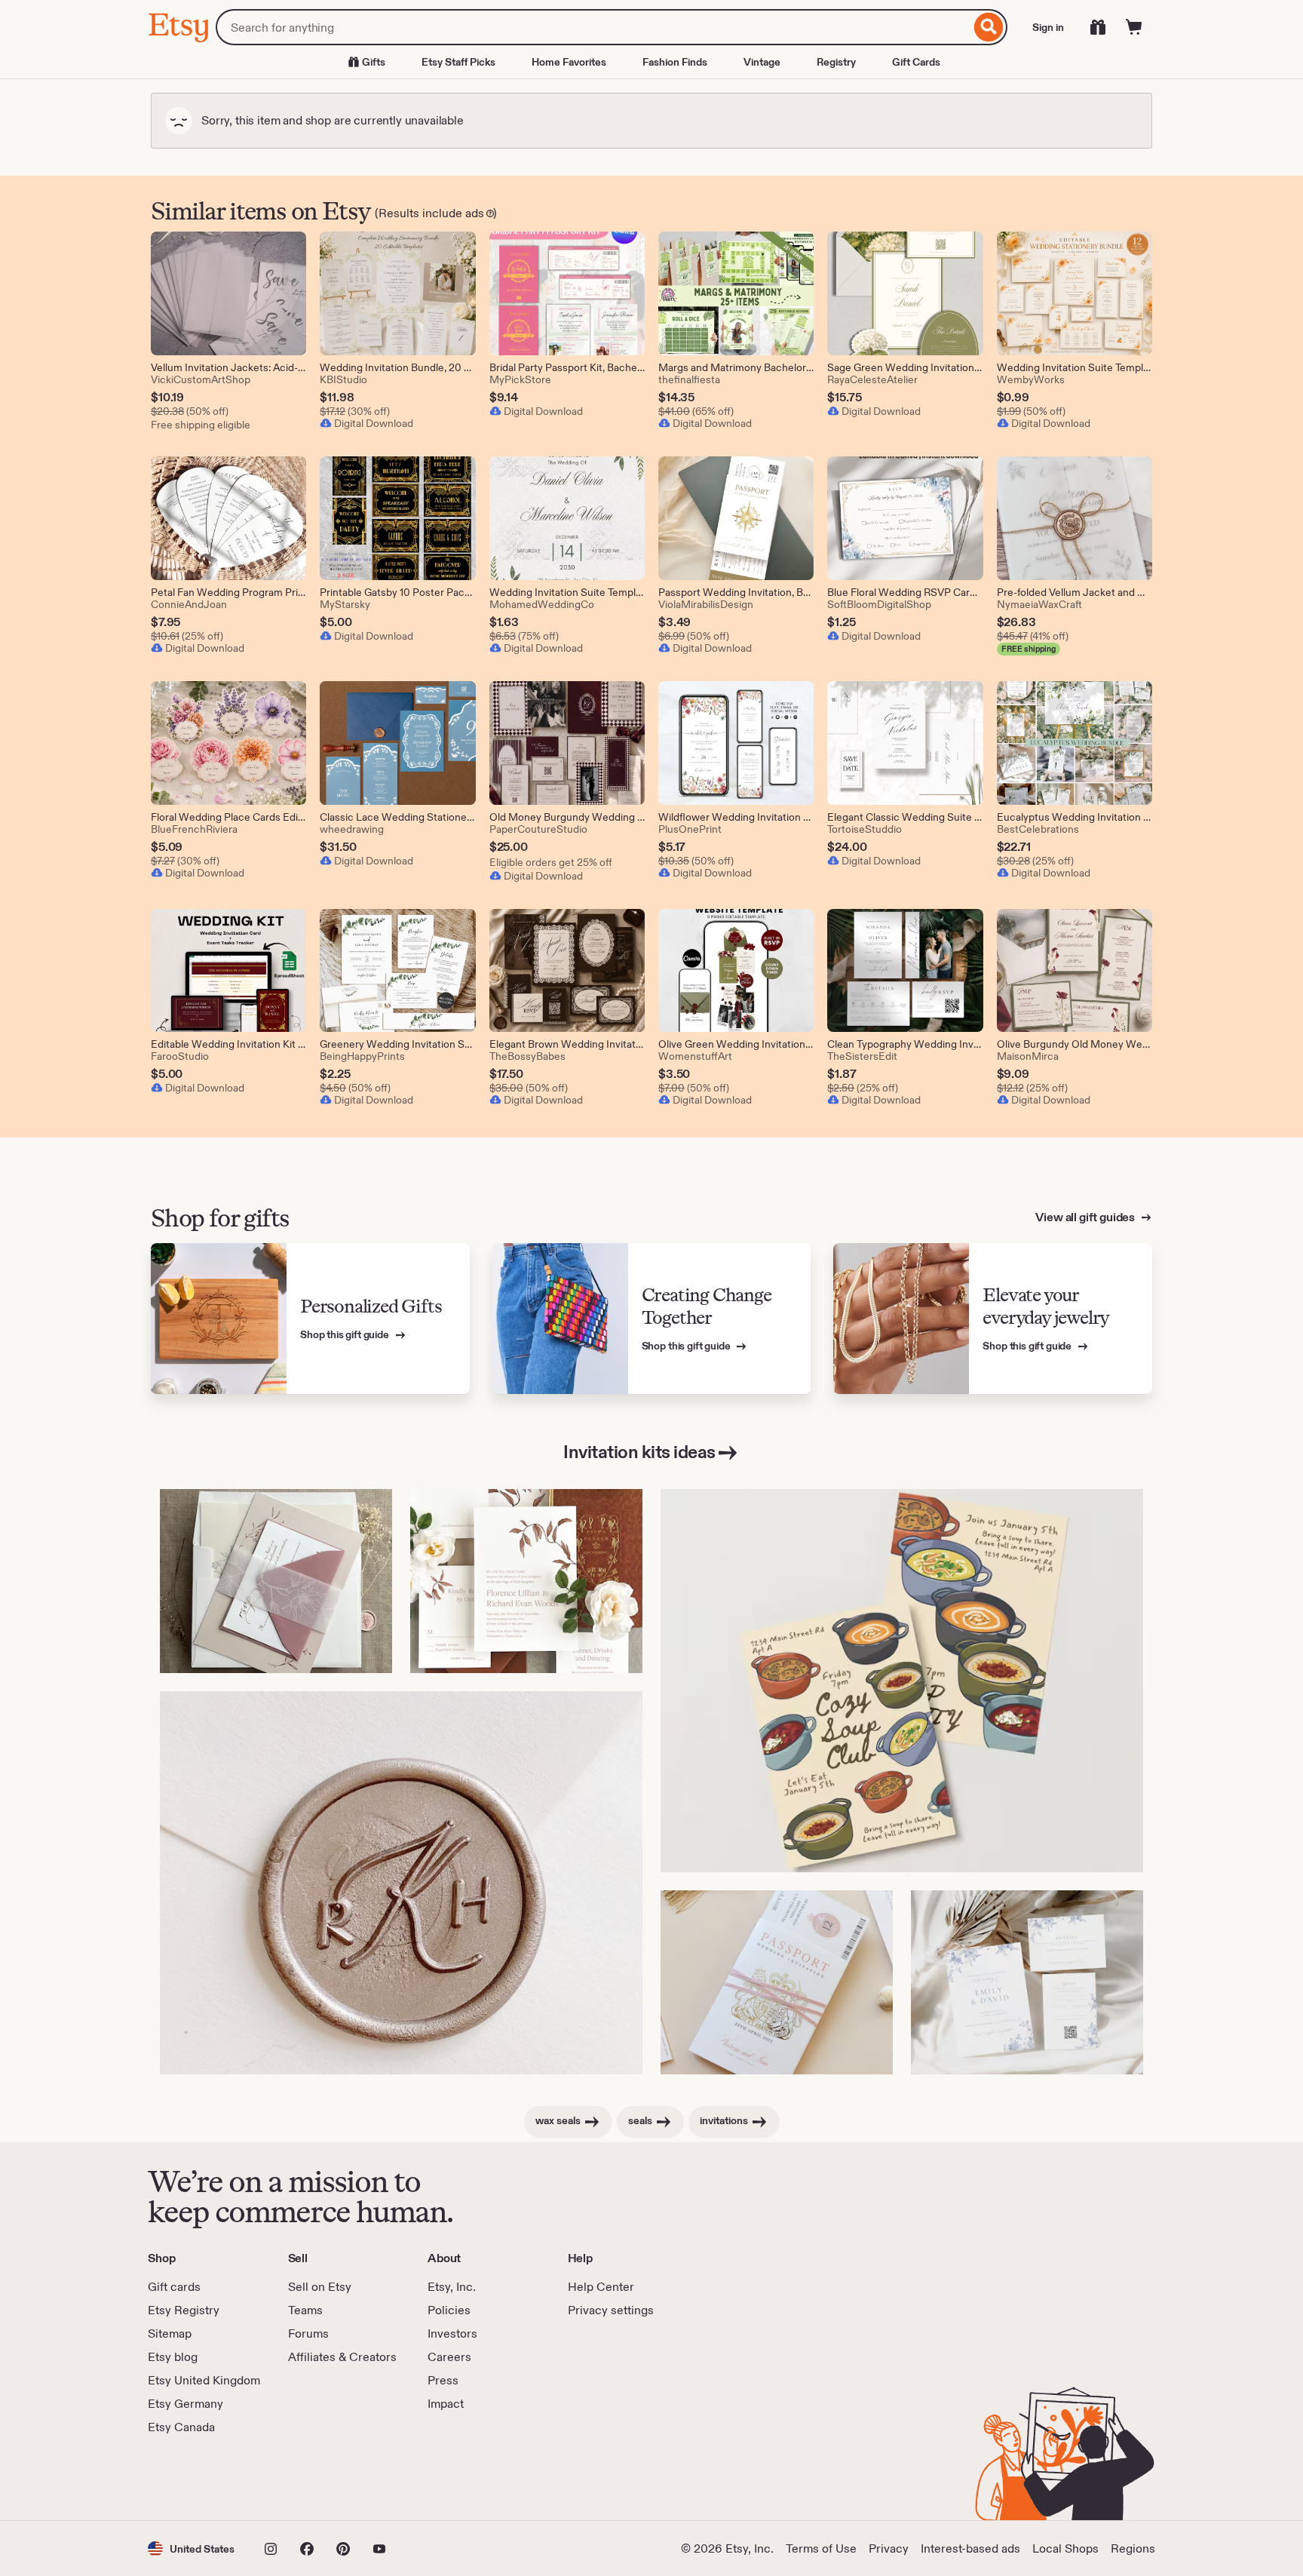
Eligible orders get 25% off (551, 862)
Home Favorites (569, 62)
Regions (1133, 2548)
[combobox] (593, 27)
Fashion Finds (675, 62)
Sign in (1048, 27)
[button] (191, 2548)
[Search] (989, 27)
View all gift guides (1086, 1217)
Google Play (313, 2478)
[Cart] (1134, 27)
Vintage (762, 62)
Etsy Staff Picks (458, 62)
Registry (836, 62)
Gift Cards (916, 62)
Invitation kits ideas (639, 1452)
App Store (199, 2478)
